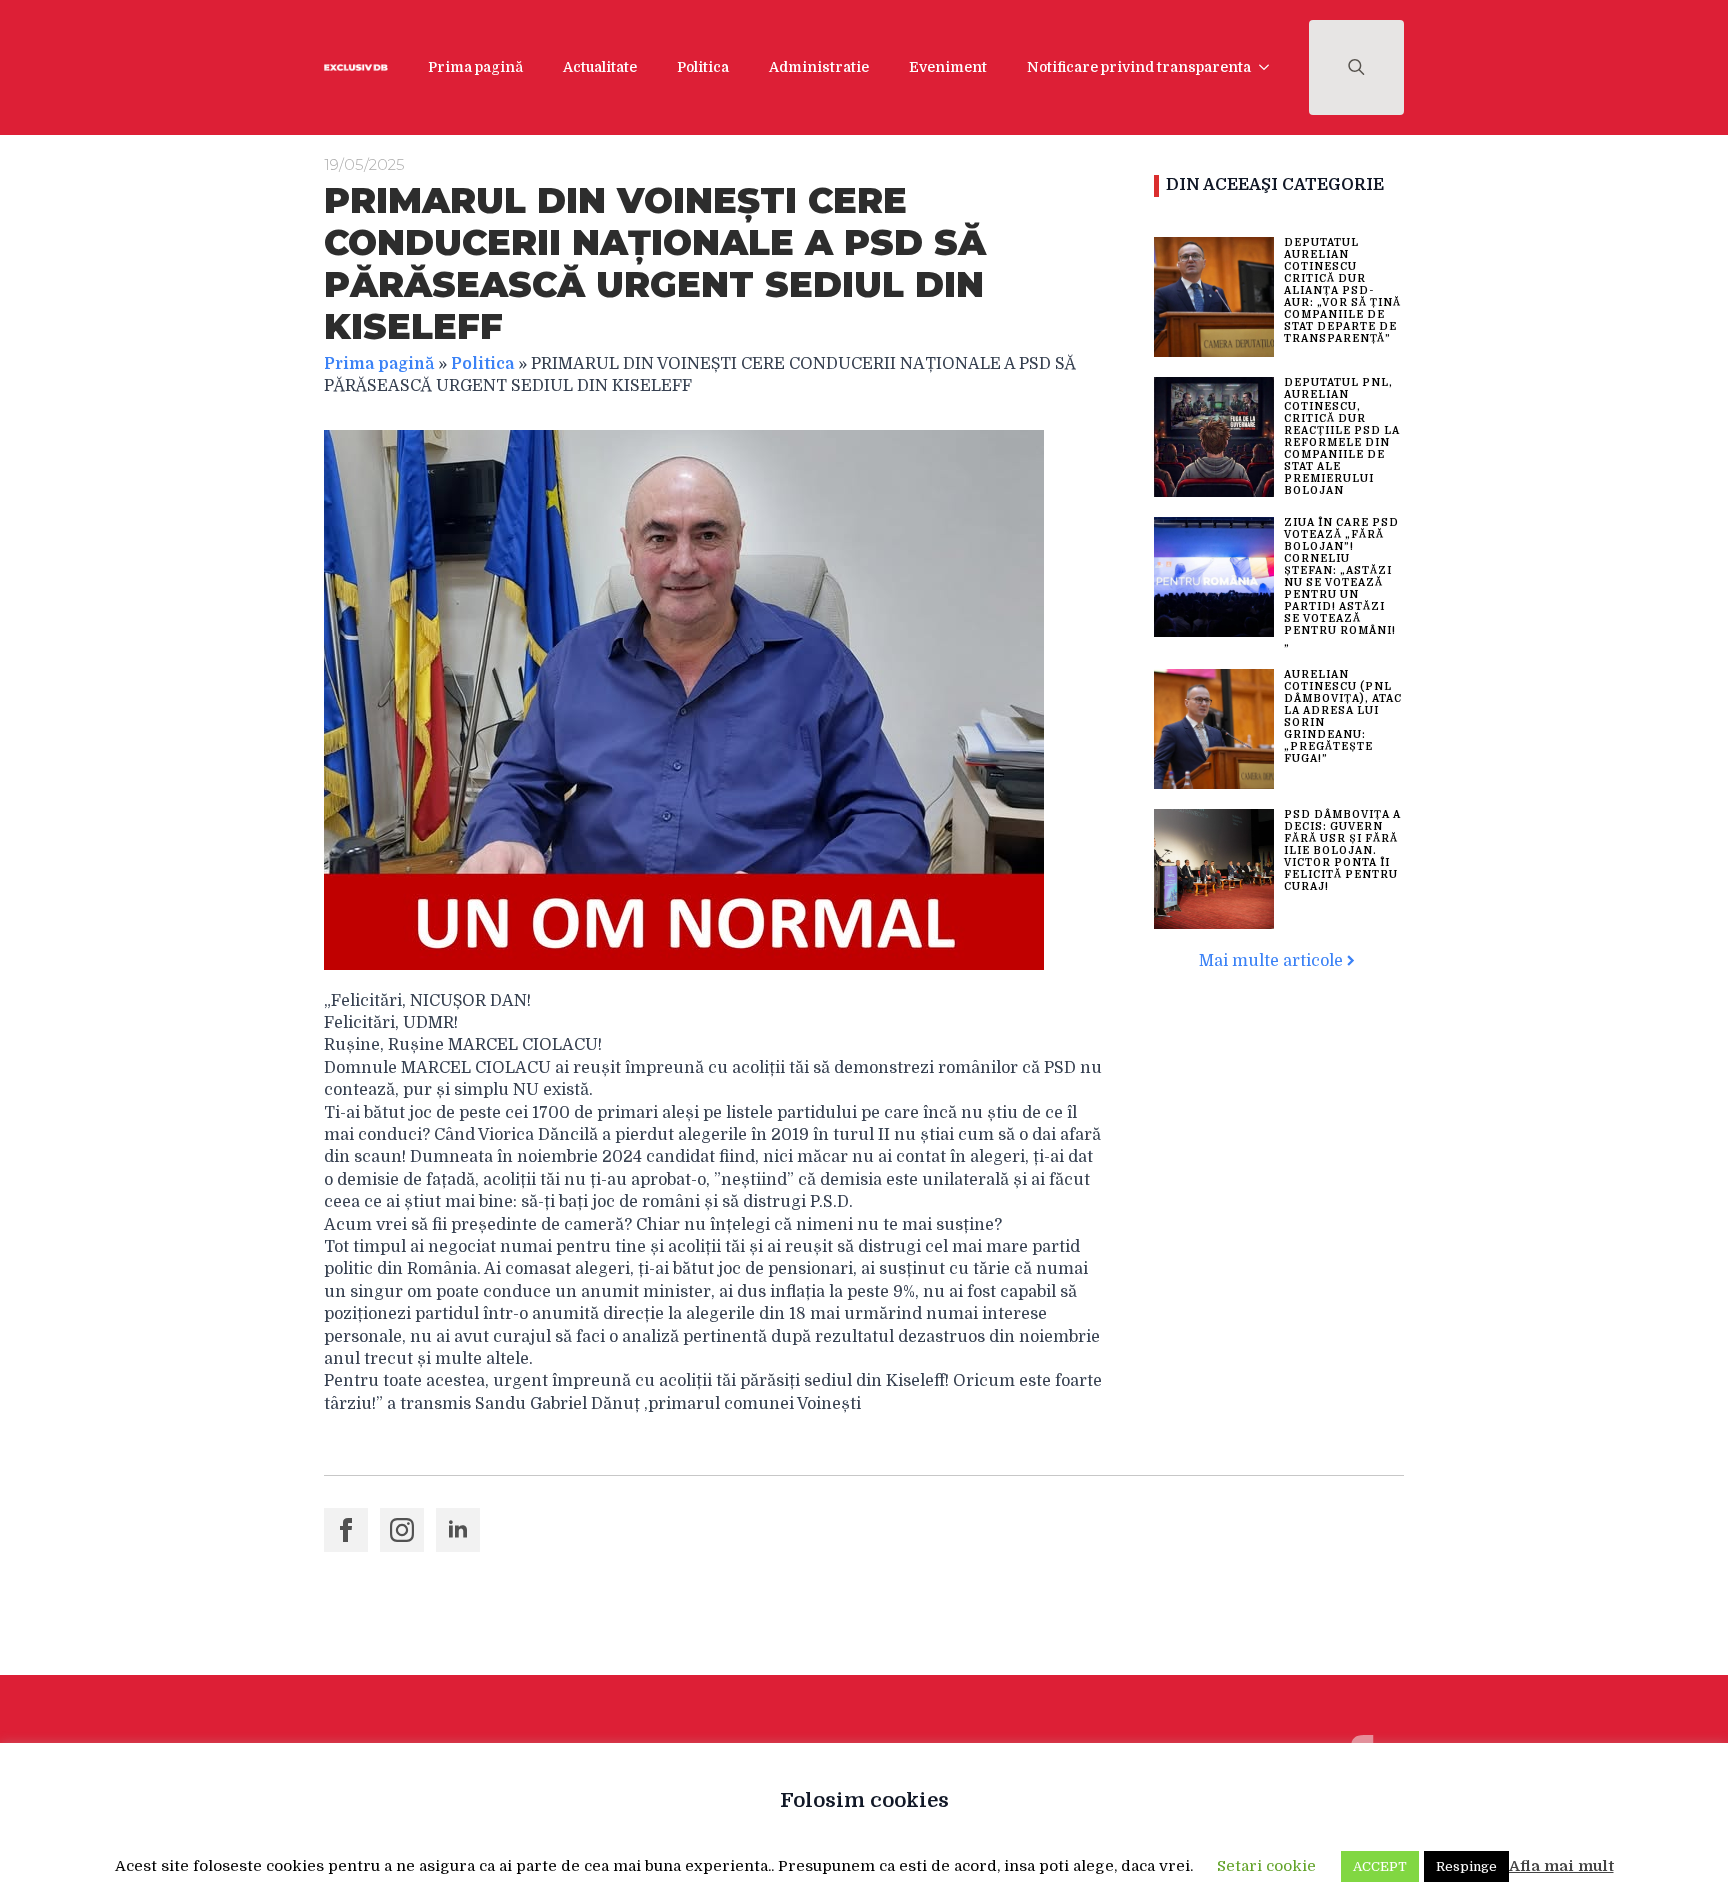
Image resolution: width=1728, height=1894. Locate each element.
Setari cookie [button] (1266, 1866)
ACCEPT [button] (1380, 1866)
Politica (703, 67)
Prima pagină (475, 67)
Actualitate (600, 67)
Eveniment (948, 67)
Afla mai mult (1561, 1866)
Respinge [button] (1466, 1866)
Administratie (819, 67)
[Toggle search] (1356, 67)
